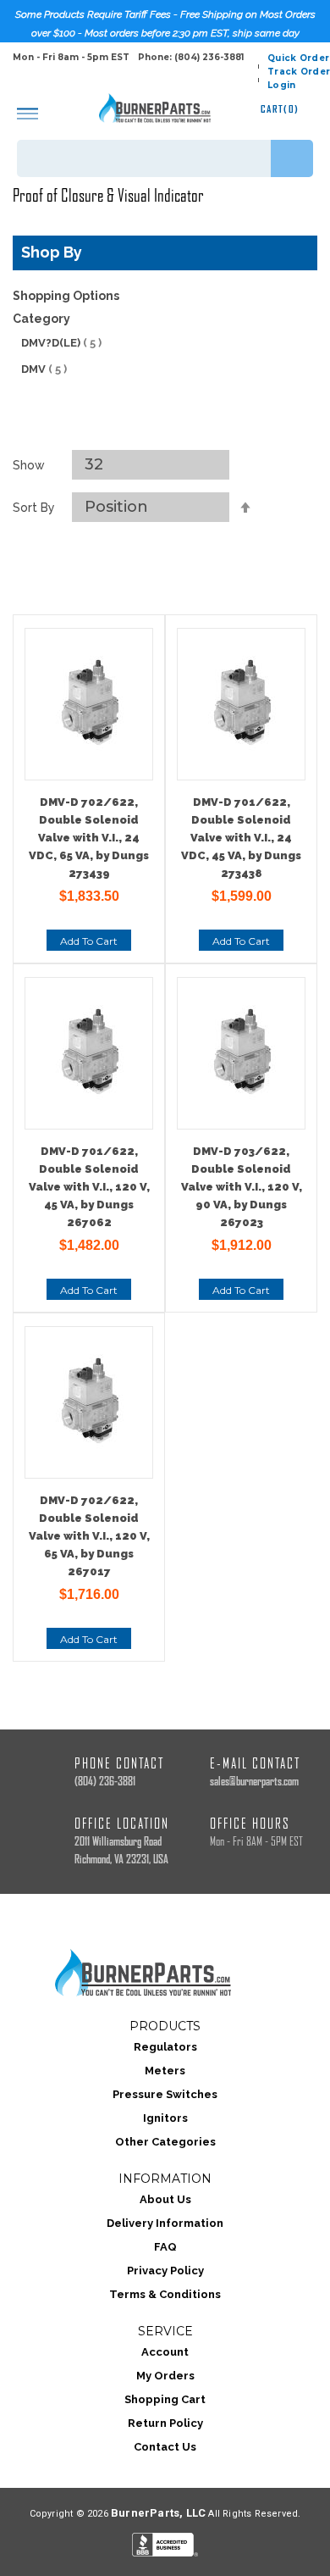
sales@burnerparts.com (254, 1782)
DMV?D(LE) (61, 343)
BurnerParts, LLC (158, 2513)
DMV (44, 369)
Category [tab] (41, 319)
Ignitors (165, 2118)
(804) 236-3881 (105, 1782)
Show (29, 465)
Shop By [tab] (52, 252)
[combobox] (165, 158)
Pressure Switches (165, 2094)
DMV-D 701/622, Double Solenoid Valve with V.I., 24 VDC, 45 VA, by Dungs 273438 (241, 838)
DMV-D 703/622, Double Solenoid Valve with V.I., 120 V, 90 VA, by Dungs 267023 (242, 1187)
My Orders (165, 2376)
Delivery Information (165, 2223)
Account (165, 2352)
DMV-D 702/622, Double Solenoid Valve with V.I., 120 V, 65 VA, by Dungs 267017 (89, 1536)
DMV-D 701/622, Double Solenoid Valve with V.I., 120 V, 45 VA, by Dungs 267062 (89, 1187)
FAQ (165, 2247)
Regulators (165, 2047)
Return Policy (165, 2423)
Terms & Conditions (165, 2294)
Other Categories (165, 2142)
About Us (165, 2199)
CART (280, 109)
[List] (184, 429)
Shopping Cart (165, 2399)
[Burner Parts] (155, 108)
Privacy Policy (165, 2271)
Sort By (34, 508)
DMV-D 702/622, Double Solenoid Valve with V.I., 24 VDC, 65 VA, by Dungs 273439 (89, 838)
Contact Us (165, 2447)
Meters (165, 2071)
